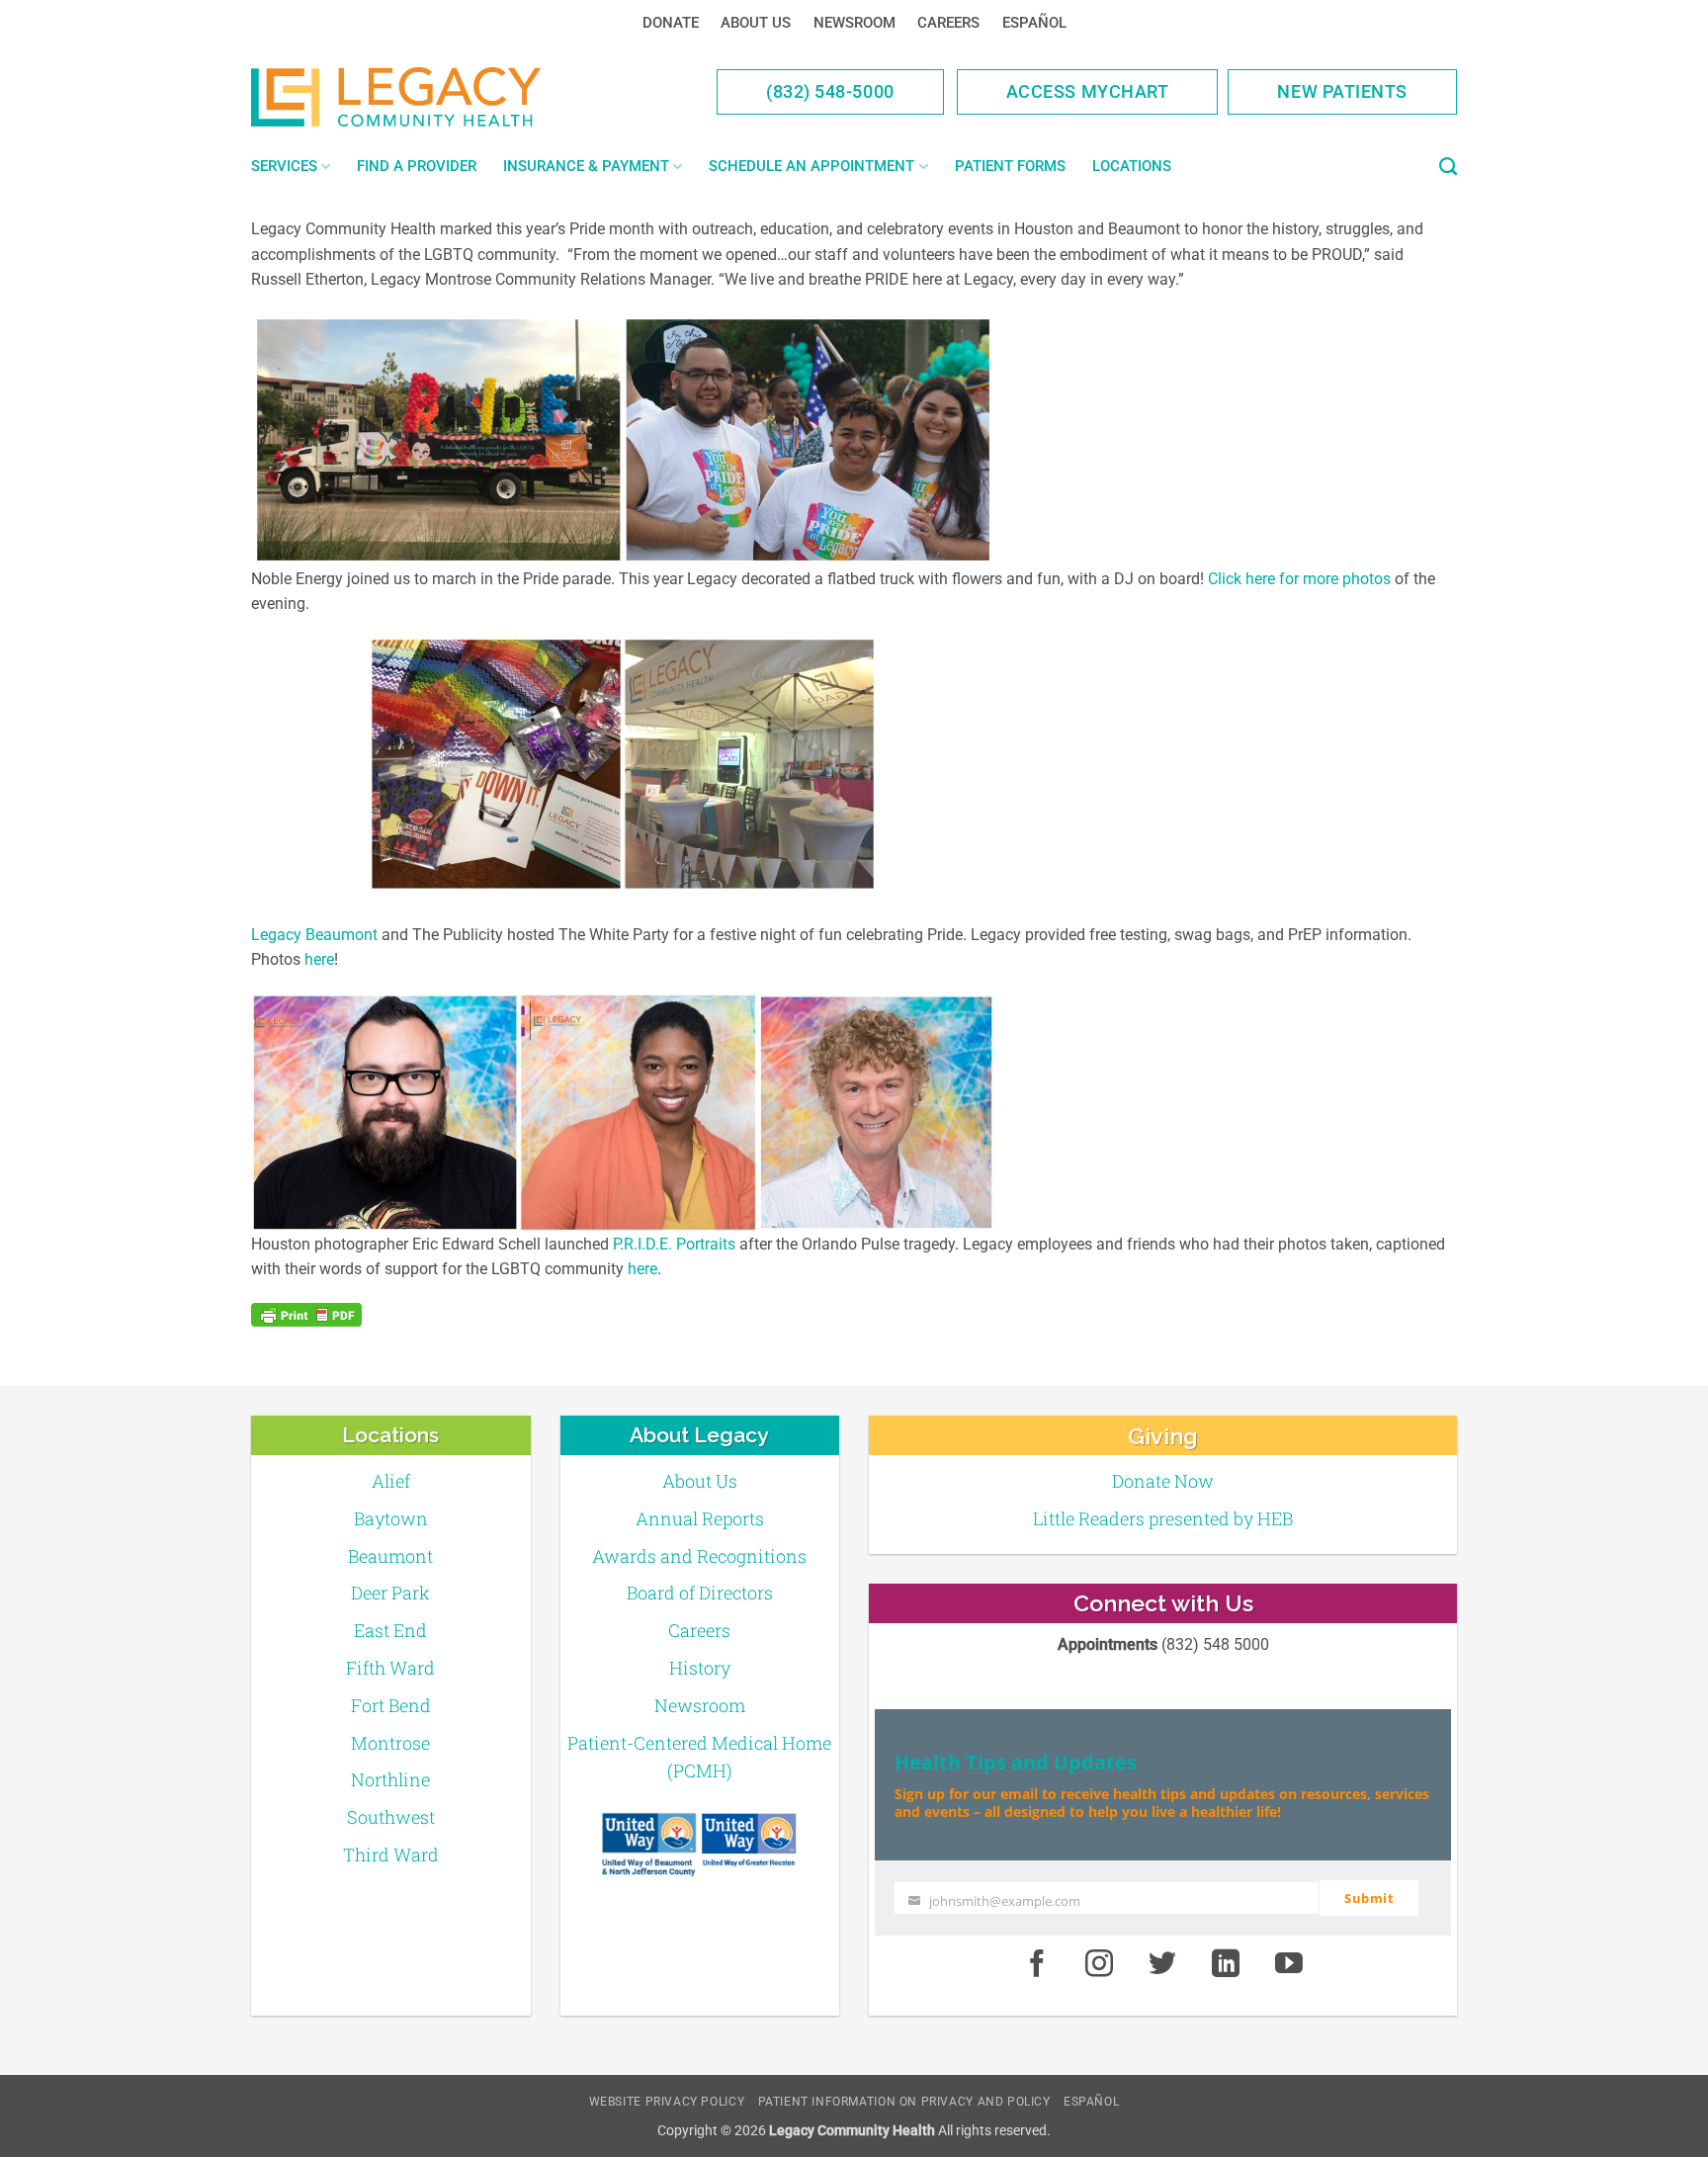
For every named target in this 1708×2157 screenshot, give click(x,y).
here (319, 959)
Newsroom (854, 23)
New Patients (1342, 91)
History (700, 1668)
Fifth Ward (390, 1668)
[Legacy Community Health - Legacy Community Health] (427, 97)
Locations (1132, 166)
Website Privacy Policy (667, 2102)
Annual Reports (700, 1518)
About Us (756, 23)
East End (390, 1630)
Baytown (391, 1518)
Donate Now (1163, 1481)
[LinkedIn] (1226, 1964)
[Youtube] (1289, 1964)
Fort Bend (391, 1705)
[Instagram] (1100, 1964)
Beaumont (390, 1556)
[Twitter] (1162, 1964)
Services (284, 166)
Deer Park (390, 1593)
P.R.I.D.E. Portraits (674, 1244)
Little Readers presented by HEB (1163, 1518)
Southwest (391, 1817)
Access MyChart (1088, 91)
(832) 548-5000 (830, 91)
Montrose (390, 1743)
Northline (390, 1779)
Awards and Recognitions (699, 1556)
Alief (391, 1481)
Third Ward (391, 1855)
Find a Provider (417, 166)
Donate (671, 23)
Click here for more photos (1299, 579)
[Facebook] (1037, 1964)
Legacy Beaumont (314, 935)
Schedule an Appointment (811, 166)
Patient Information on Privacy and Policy (904, 2102)
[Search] (1448, 167)
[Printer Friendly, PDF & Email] (306, 1315)
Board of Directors (700, 1593)
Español (1034, 23)
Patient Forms (1010, 166)
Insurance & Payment (586, 166)
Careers (948, 23)
